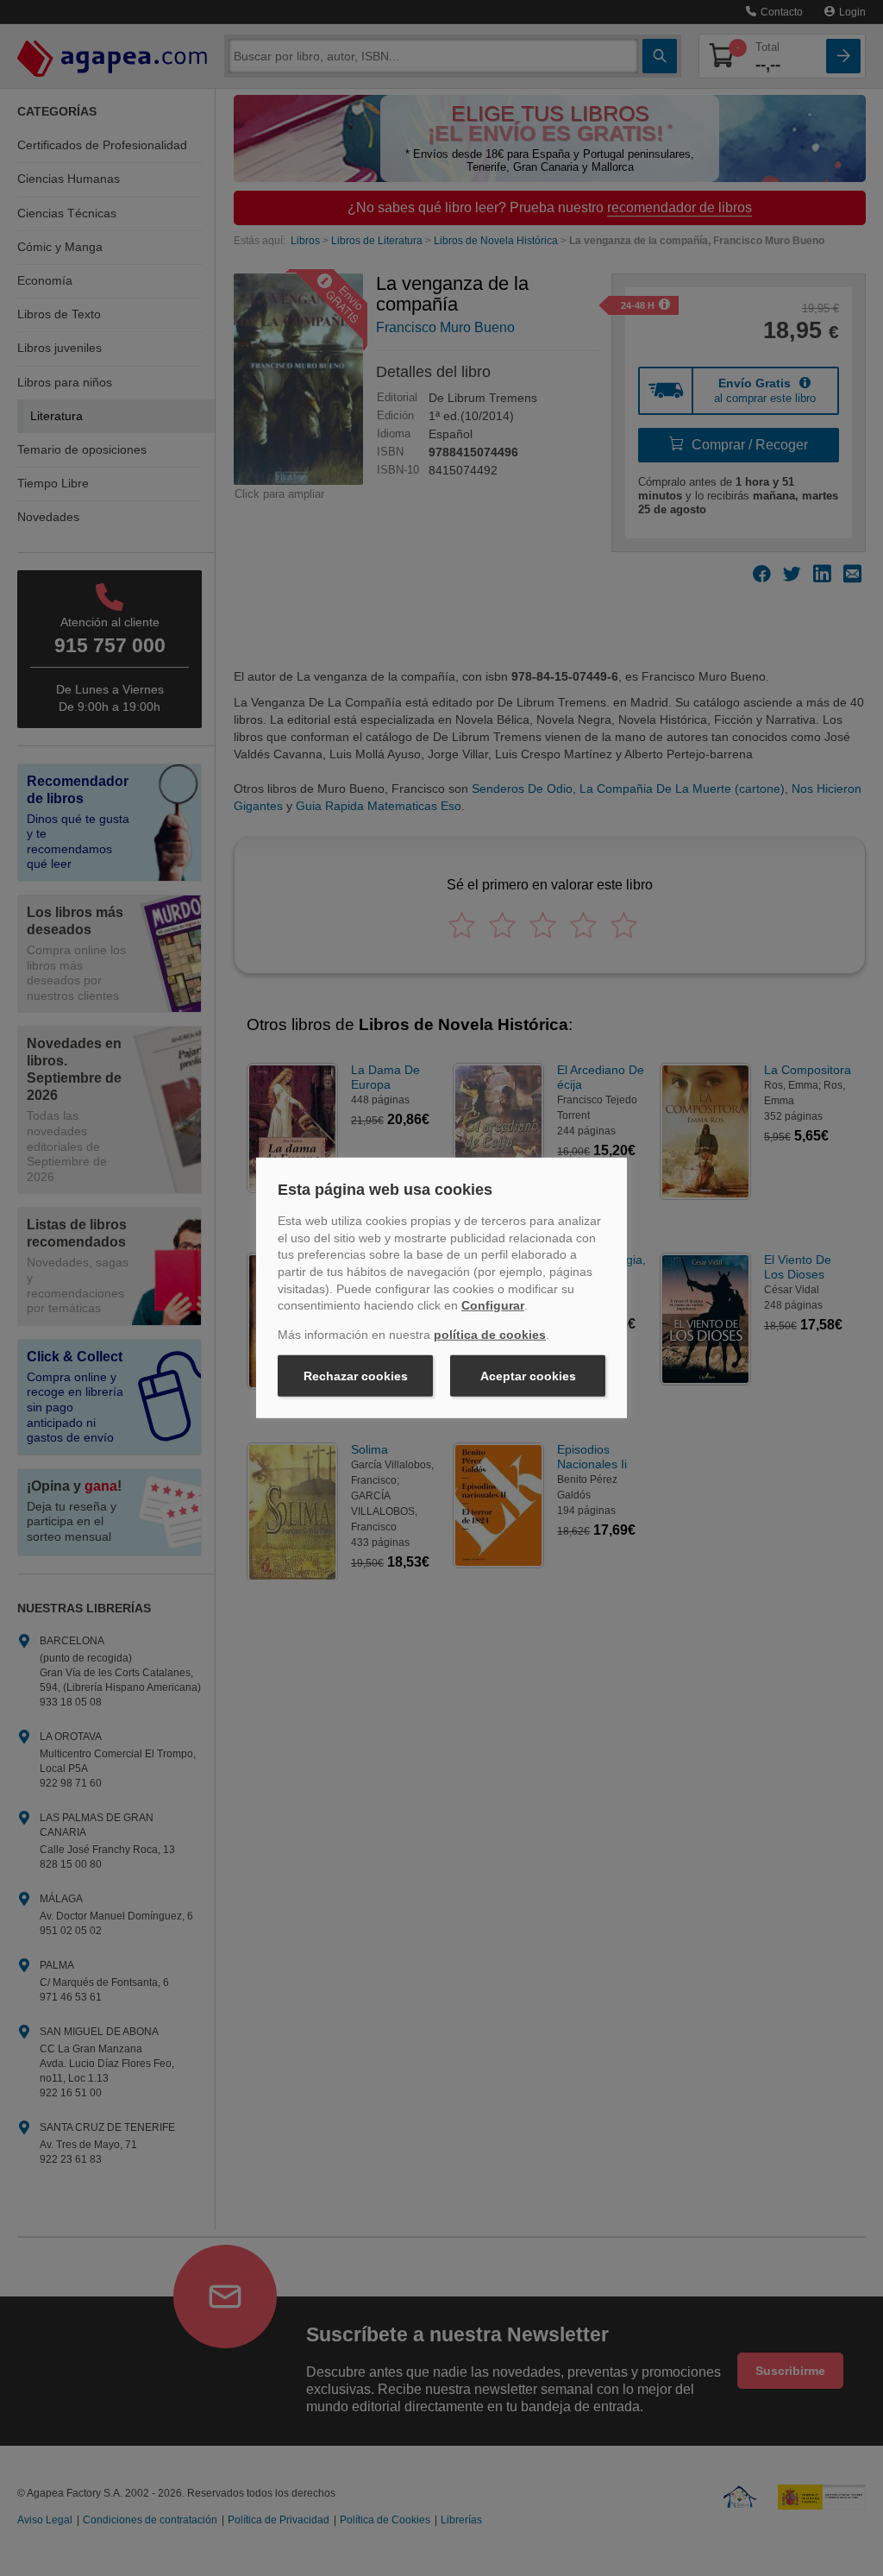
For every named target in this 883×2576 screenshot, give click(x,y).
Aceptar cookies (528, 1376)
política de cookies (490, 1335)
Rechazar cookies (356, 1376)
